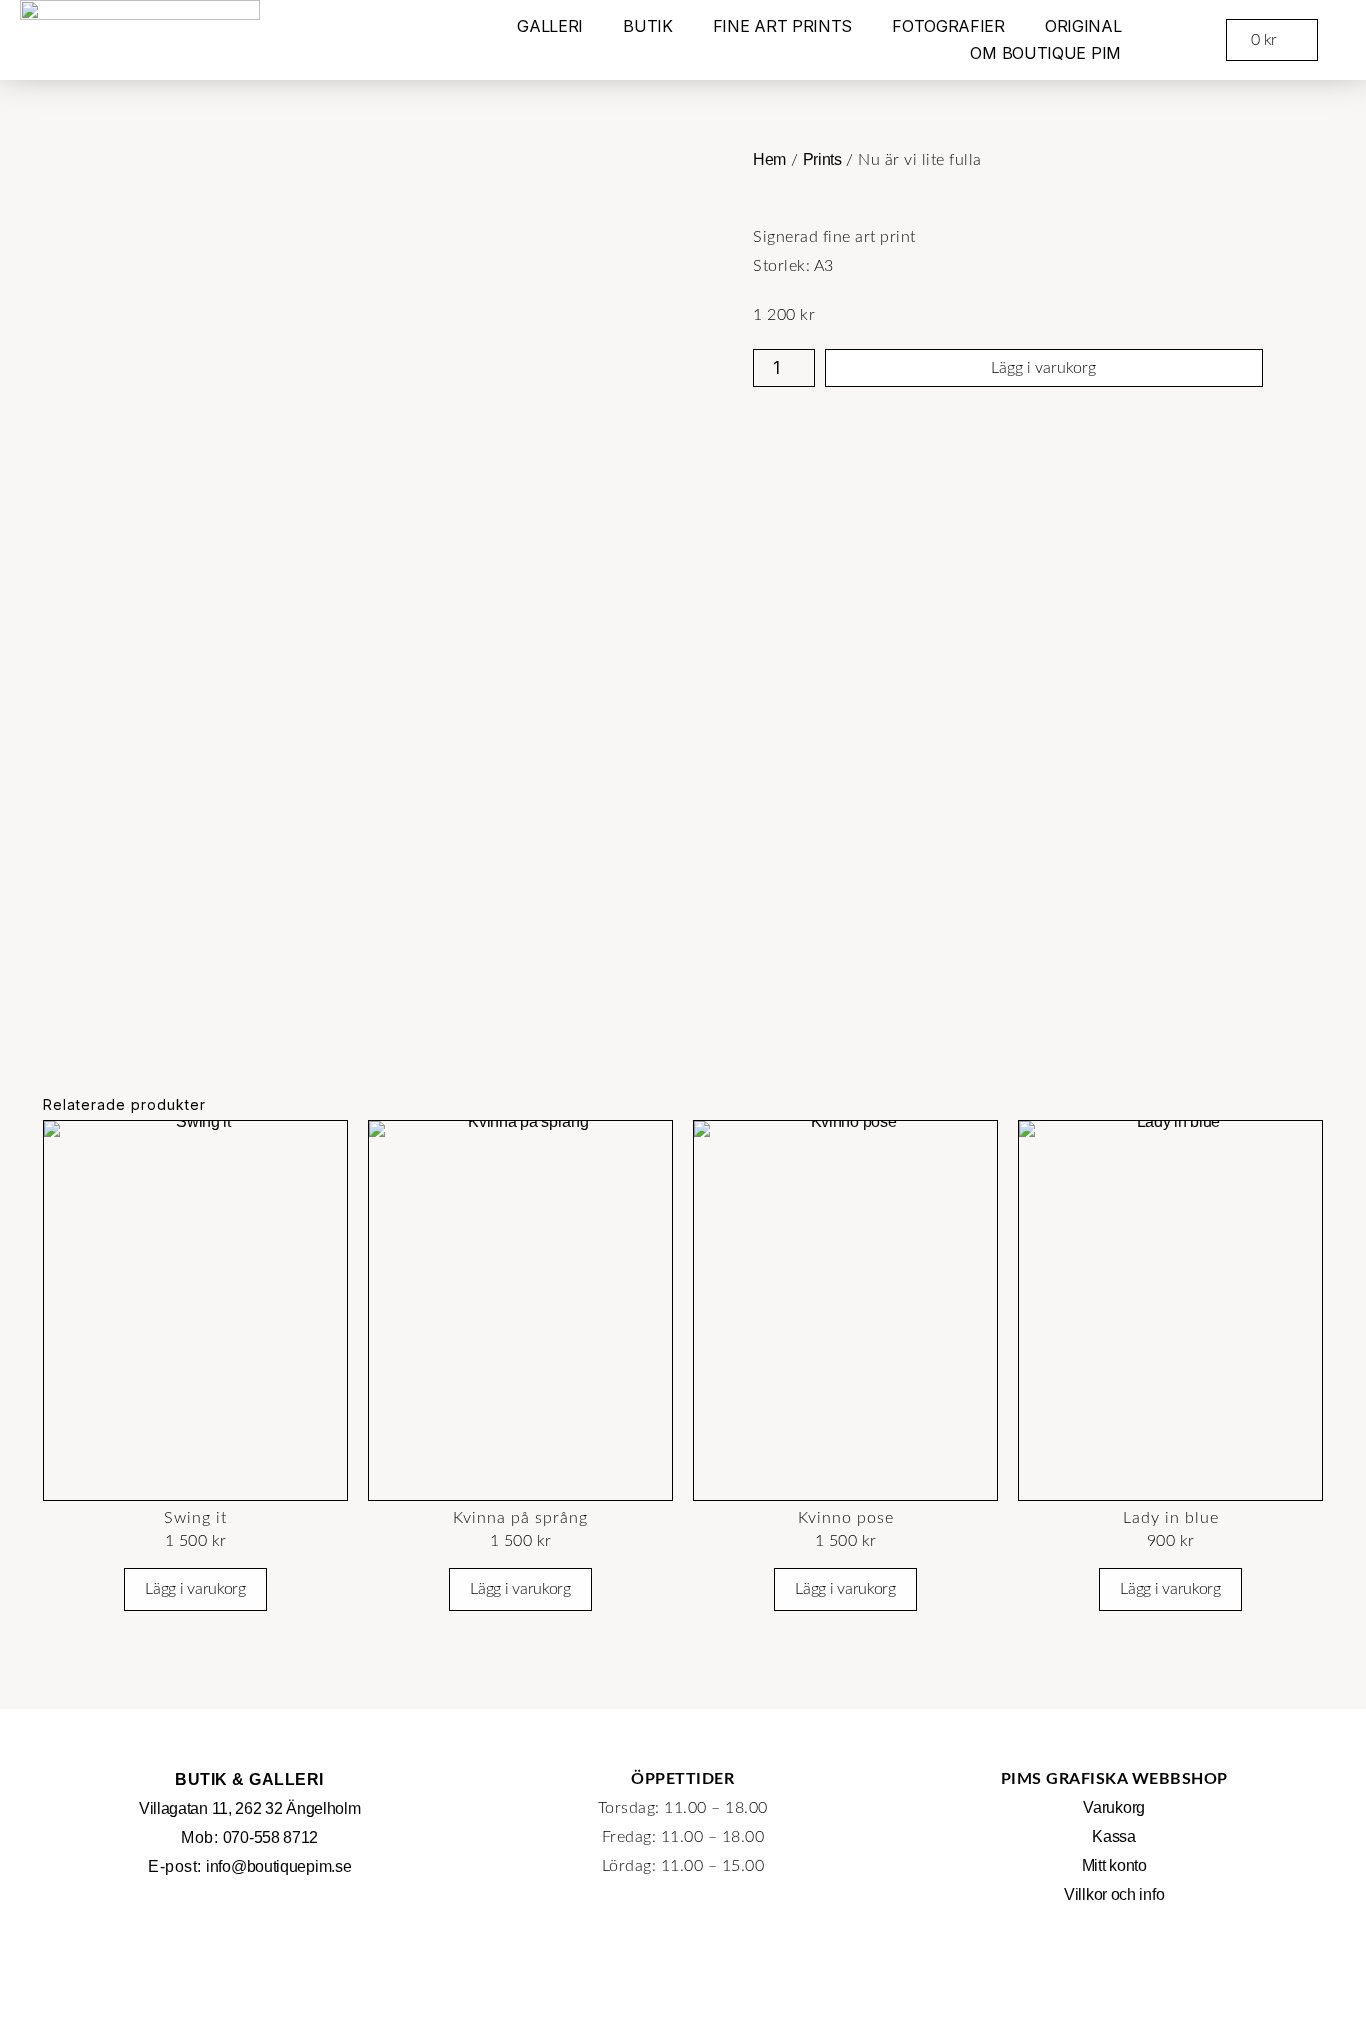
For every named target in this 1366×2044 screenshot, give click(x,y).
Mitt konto (1114, 1865)
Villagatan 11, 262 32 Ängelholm (250, 1808)
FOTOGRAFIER (948, 26)
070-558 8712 (270, 1837)
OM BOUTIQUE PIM (1045, 53)
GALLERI (550, 26)
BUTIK (648, 26)
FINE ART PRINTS (783, 26)
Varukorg (1114, 1807)
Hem (769, 159)
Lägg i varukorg (1043, 368)
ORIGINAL (1083, 26)
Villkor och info (1114, 1894)
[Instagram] (1114, 1959)
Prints (822, 159)
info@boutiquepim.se (278, 1866)
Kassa (1114, 1836)
